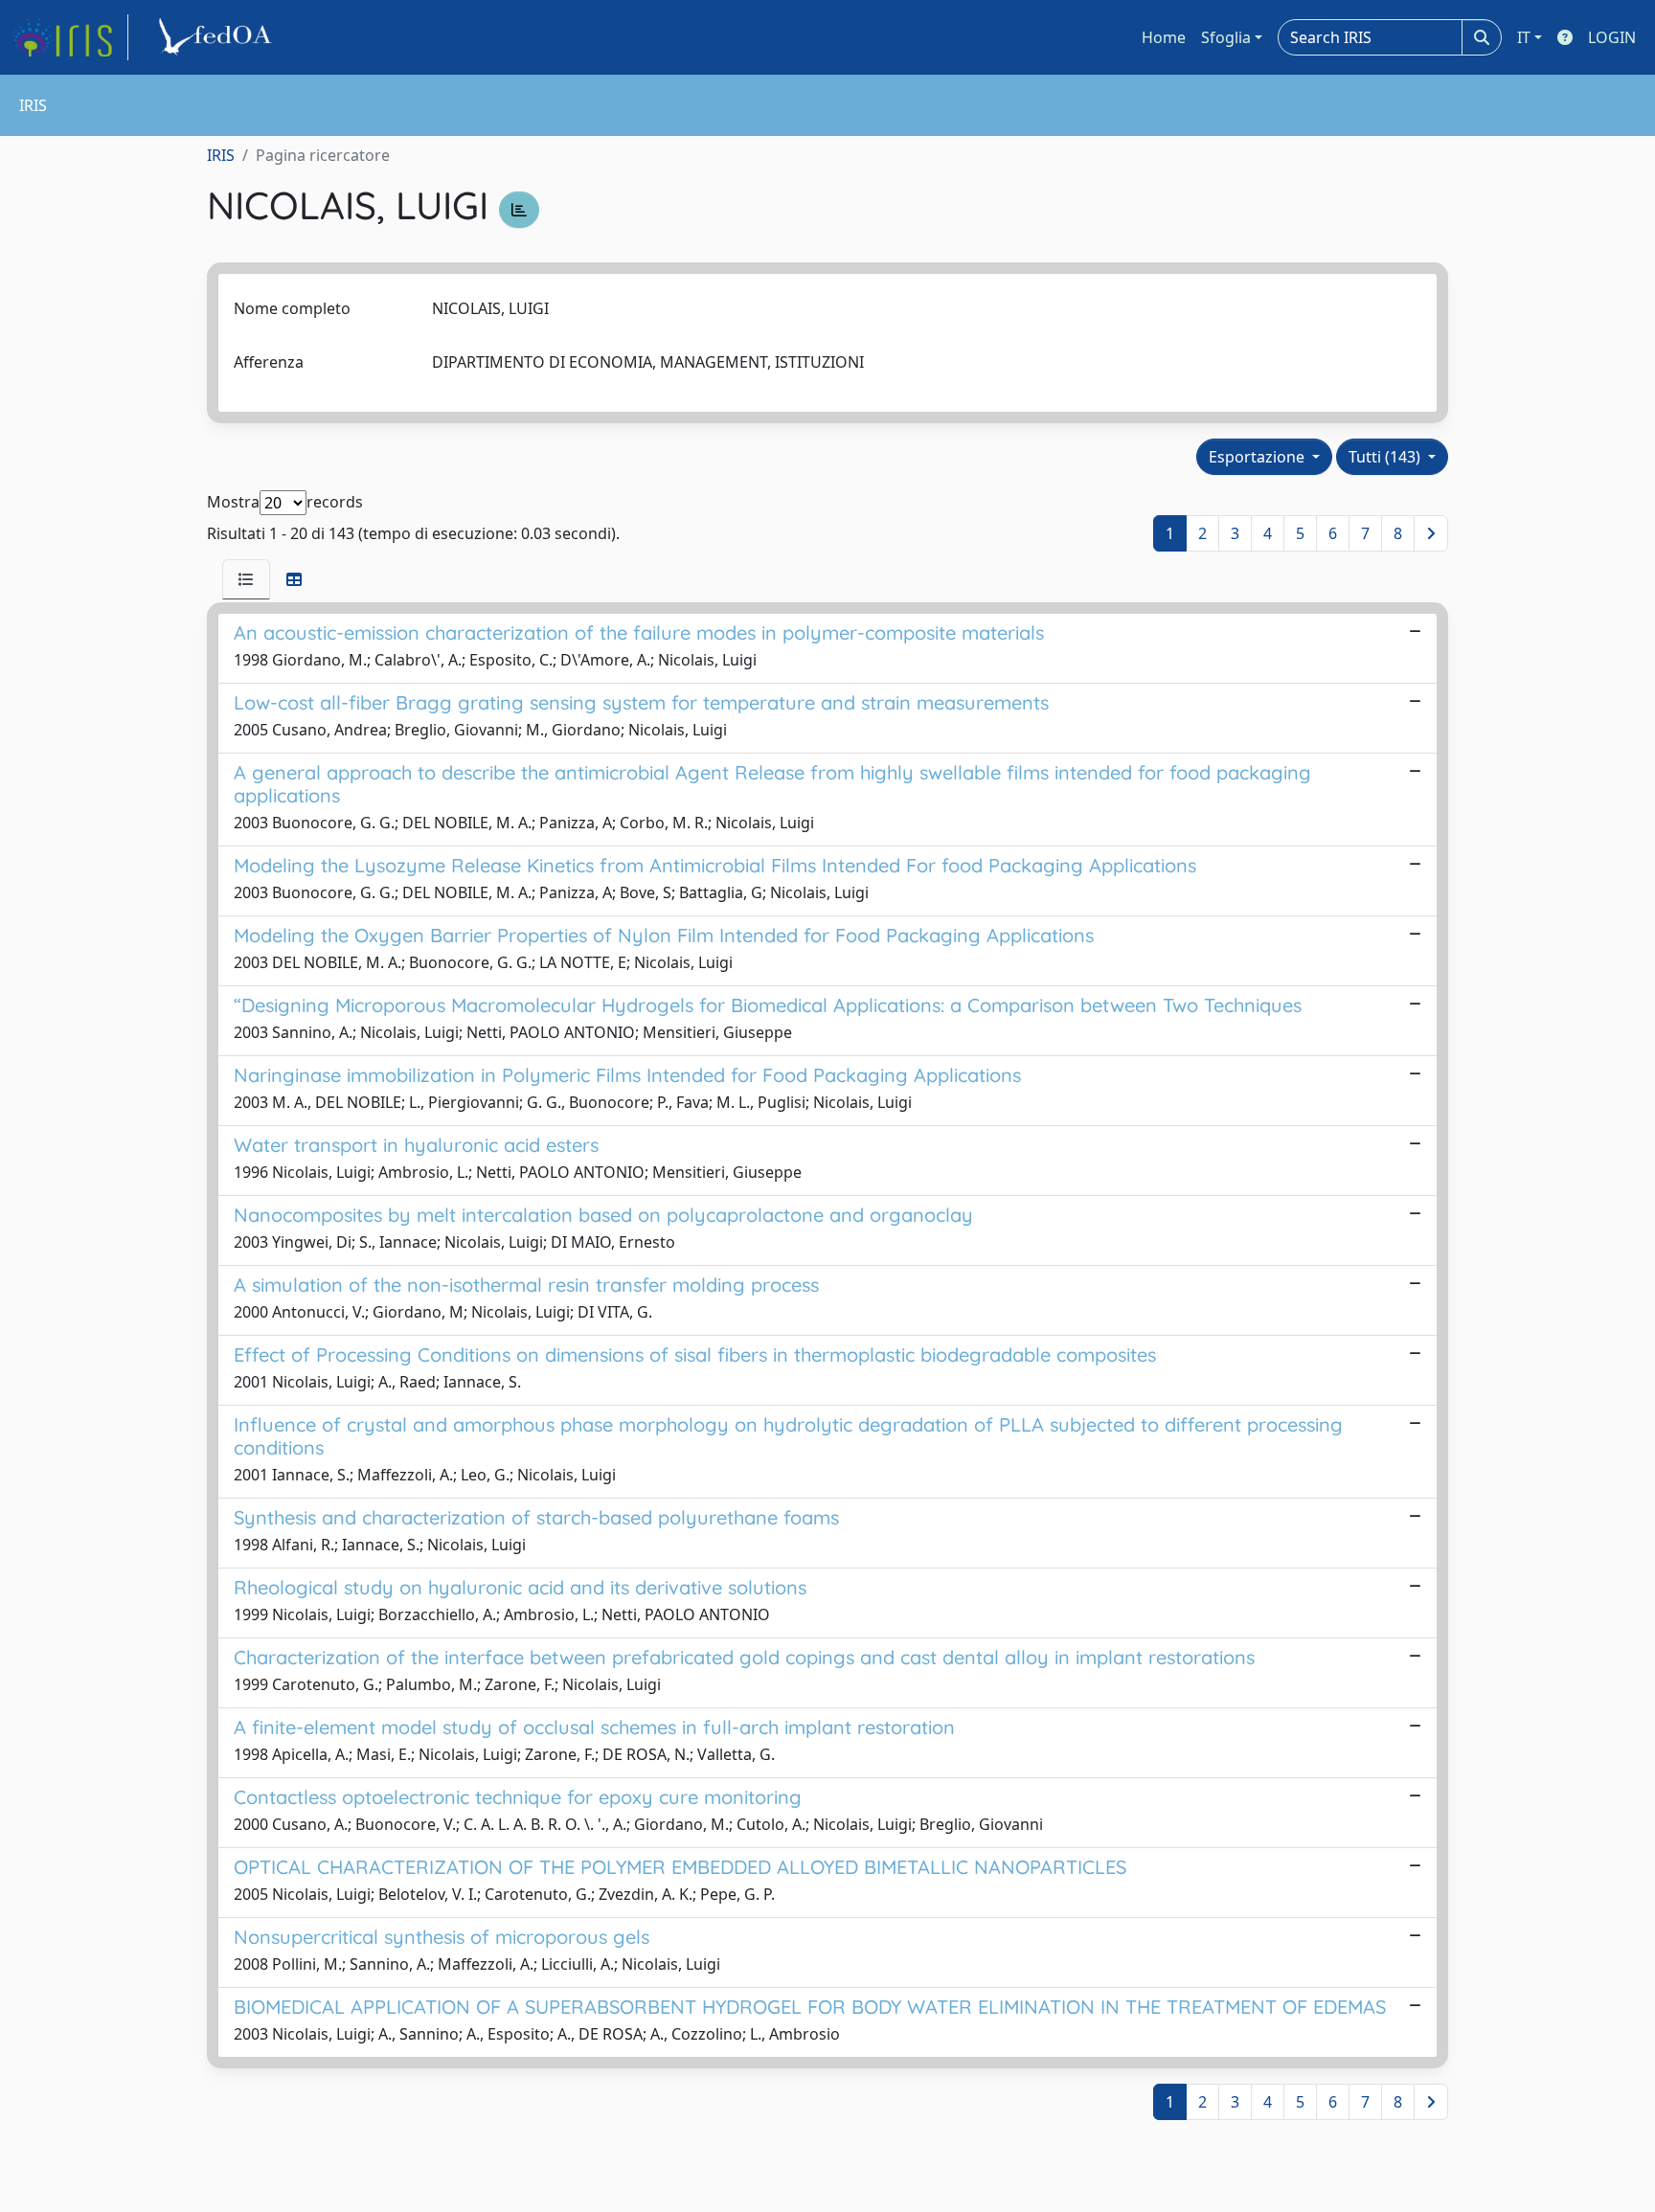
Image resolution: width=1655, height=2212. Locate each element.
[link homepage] (70, 37)
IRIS (221, 155)
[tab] (246, 579)
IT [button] (1524, 37)
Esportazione (1258, 457)
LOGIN (1612, 37)
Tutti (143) (1386, 457)
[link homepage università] (218, 37)
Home (1164, 37)
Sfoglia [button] (1226, 37)
